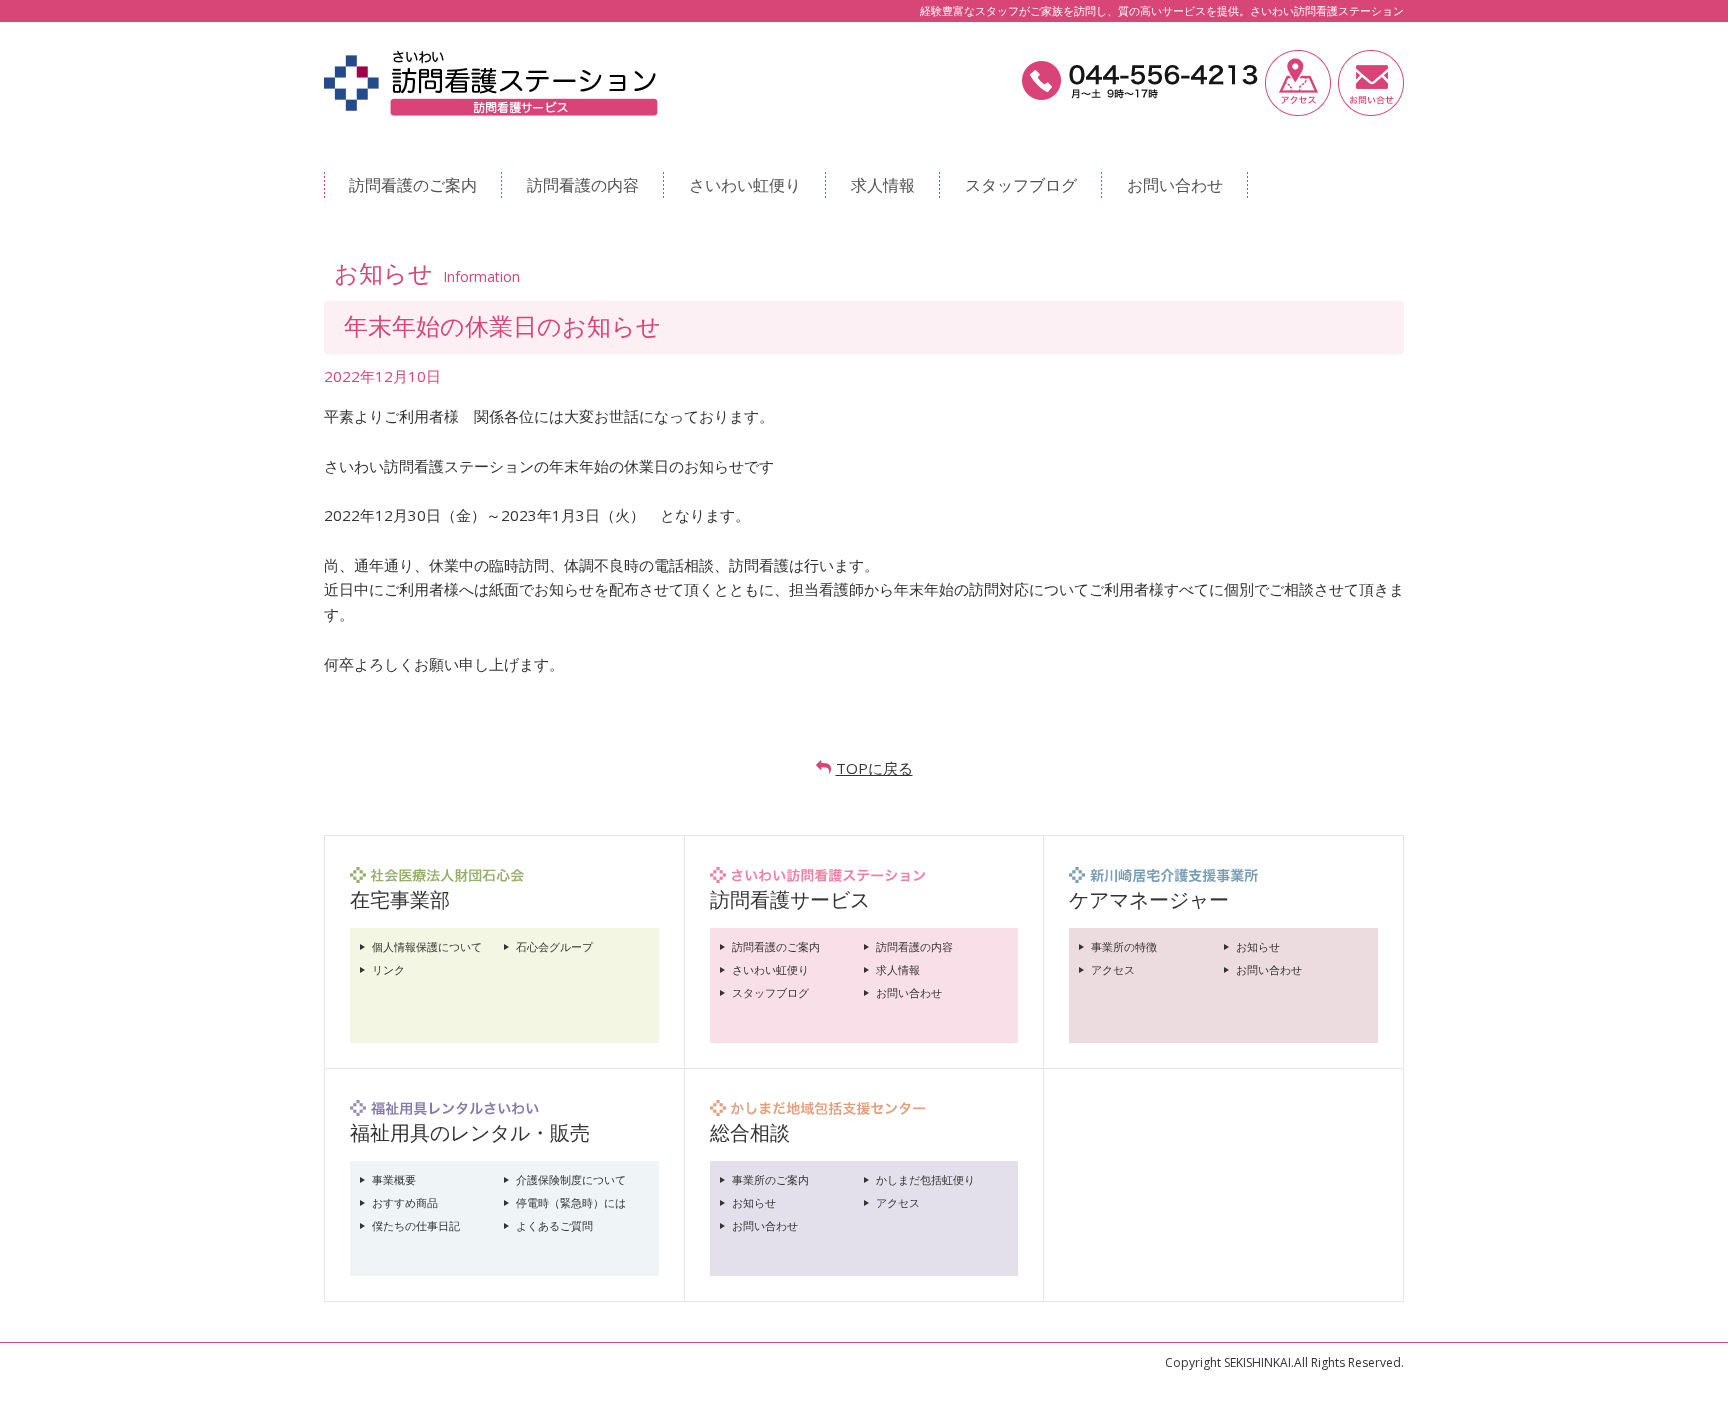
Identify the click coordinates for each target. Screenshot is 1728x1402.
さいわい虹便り (745, 185)
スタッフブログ (1021, 185)
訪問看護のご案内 (413, 185)
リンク (388, 969)
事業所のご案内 (770, 1179)
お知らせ (1258, 946)
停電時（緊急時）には (571, 1202)
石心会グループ (554, 946)
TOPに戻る (874, 768)
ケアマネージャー (1149, 899)
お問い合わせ (1175, 185)
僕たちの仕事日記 (416, 1225)
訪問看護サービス (790, 899)
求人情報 (883, 185)
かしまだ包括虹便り (925, 1179)
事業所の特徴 (1124, 946)
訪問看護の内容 (583, 185)
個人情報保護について (427, 946)
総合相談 (750, 1132)
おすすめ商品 (405, 1202)
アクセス (1113, 969)
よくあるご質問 (554, 1225)
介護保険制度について (571, 1179)
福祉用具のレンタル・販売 (470, 1132)
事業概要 (394, 1179)
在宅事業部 (400, 899)
